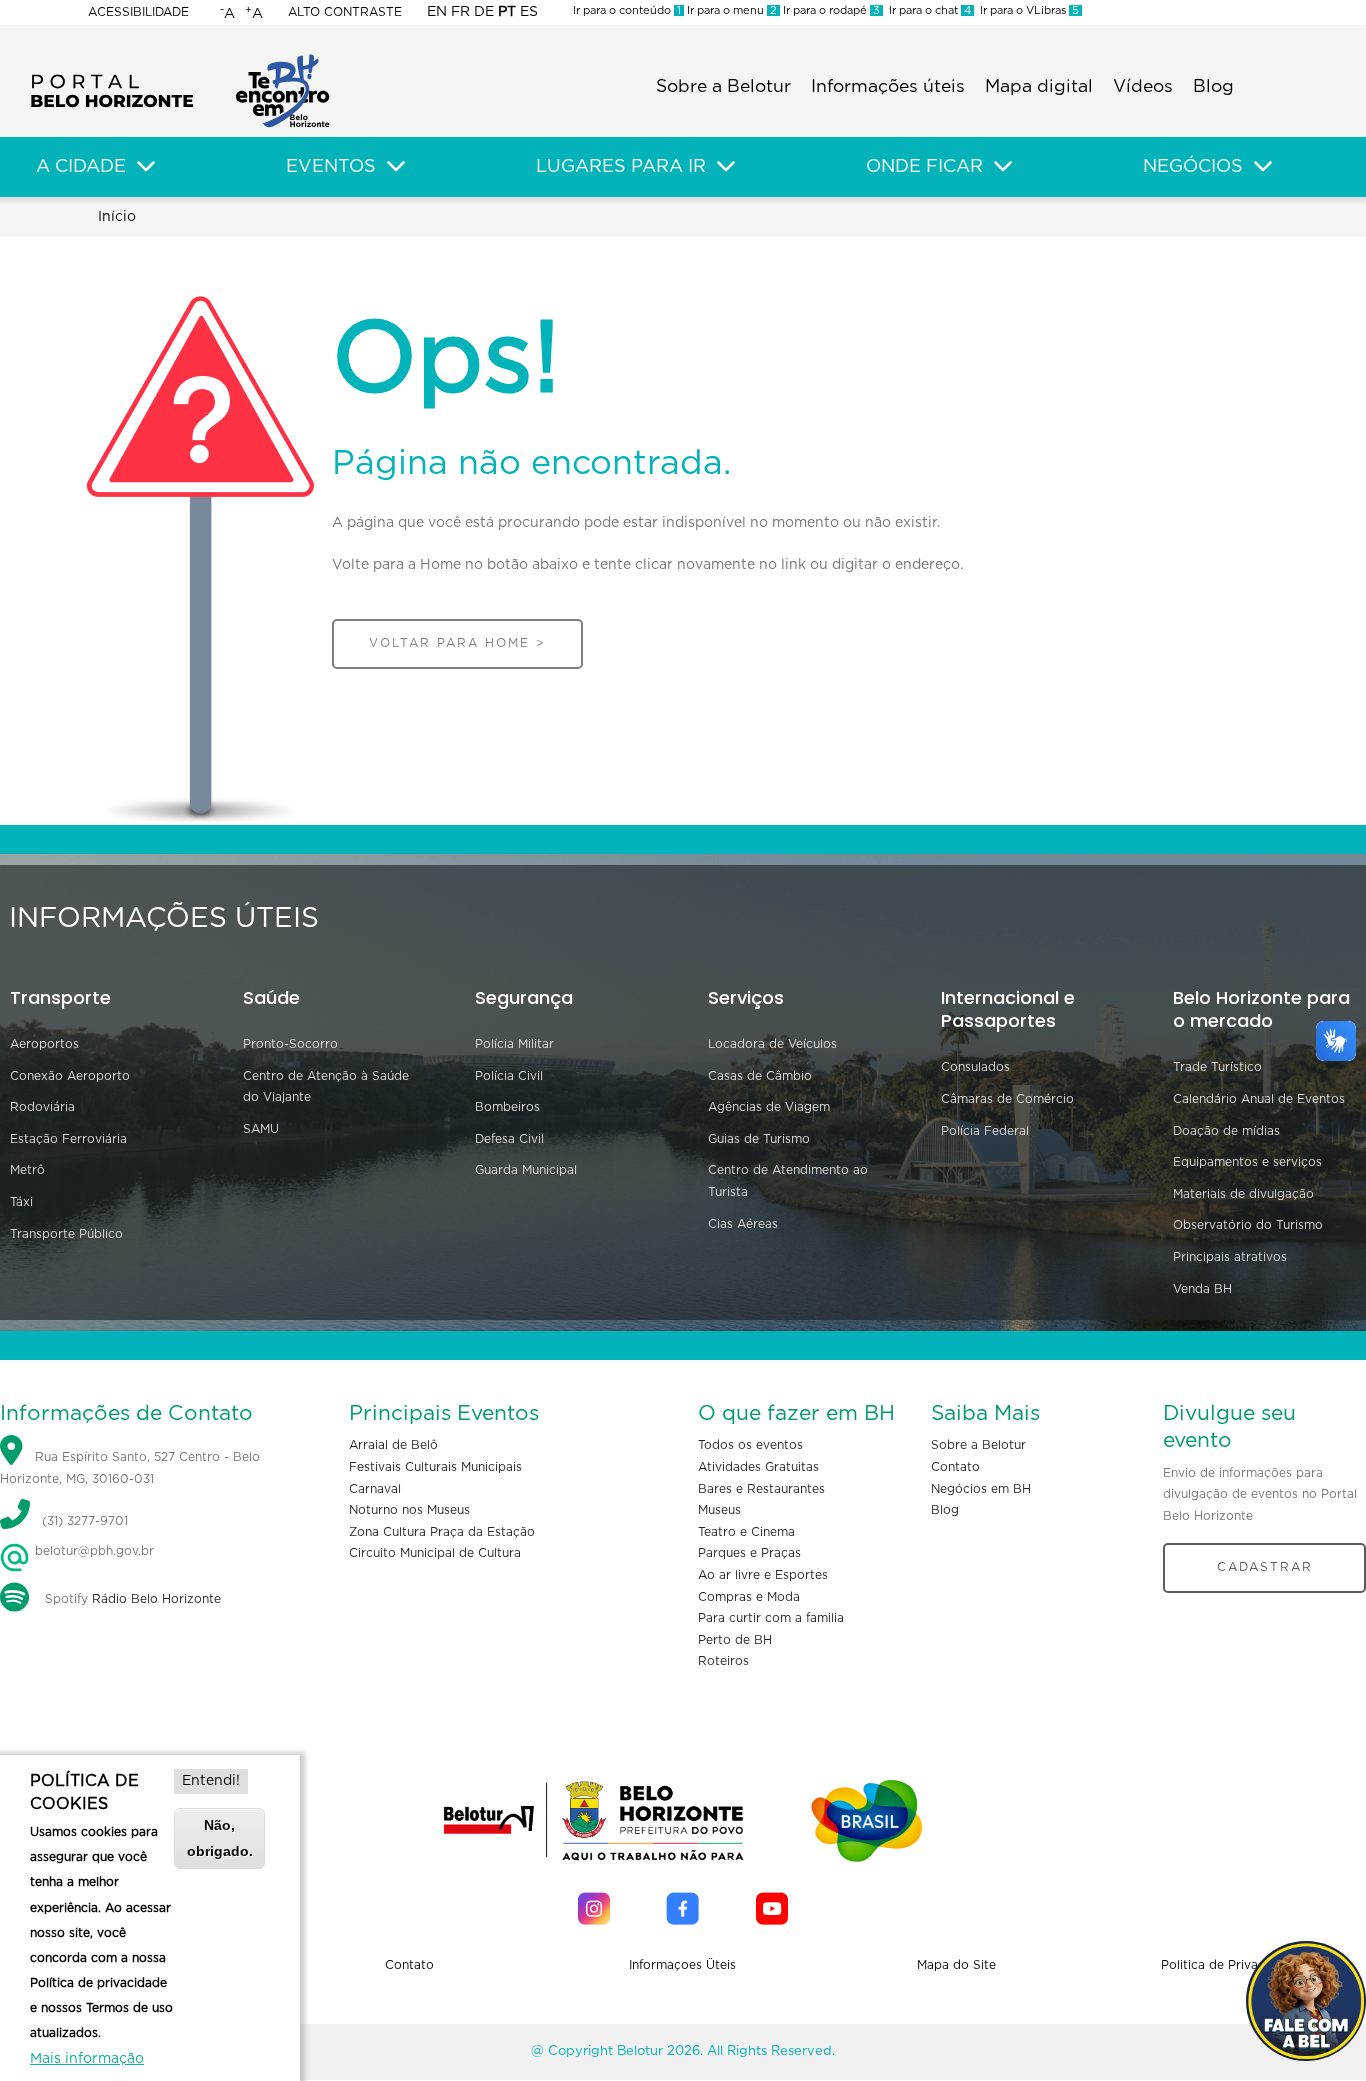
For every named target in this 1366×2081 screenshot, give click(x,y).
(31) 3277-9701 (85, 1521)
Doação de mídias (1226, 1131)
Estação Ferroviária (68, 1139)
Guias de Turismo (759, 1139)
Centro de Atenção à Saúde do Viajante (326, 1087)
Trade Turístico (1217, 1067)
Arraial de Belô (393, 1445)
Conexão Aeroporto (70, 1076)
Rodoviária (42, 1107)
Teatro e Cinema (746, 1532)
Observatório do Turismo (1248, 1225)
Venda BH (1202, 1289)
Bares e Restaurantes (761, 1489)
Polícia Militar (514, 1044)
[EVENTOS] (396, 167)
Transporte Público (66, 1234)
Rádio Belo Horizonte (156, 1599)
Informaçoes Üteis (682, 1965)
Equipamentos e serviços (1247, 1162)
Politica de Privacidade (1229, 1965)
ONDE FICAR (924, 167)
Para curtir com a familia (771, 1618)
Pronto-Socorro (290, 1044)
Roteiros (723, 1661)
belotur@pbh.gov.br (92, 1551)
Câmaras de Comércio (1007, 1099)
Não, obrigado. (220, 1837)
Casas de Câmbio (760, 1076)
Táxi (21, 1202)
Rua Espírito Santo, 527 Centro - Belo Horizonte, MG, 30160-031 (130, 1469)
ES (529, 12)
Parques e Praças (749, 1553)
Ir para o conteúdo (627, 10)
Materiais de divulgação (1243, 1194)
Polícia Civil (509, 1076)
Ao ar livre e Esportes (763, 1575)
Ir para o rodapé (830, 10)
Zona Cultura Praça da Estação (442, 1532)
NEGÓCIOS (1193, 167)
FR (460, 12)
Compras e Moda (749, 1597)
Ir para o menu (730, 10)
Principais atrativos (1230, 1257)
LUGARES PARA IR (621, 167)
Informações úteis (888, 87)
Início (117, 217)
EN (437, 12)
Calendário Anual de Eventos (1259, 1099)
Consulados (975, 1067)
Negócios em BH (981, 1489)
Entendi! (211, 1781)
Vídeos (1143, 87)
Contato (955, 1467)
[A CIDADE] (146, 167)
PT (507, 12)
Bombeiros (507, 1107)
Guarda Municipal (526, 1170)
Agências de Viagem (769, 1107)
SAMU (261, 1129)
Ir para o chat (927, 10)
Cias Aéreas (743, 1224)
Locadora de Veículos (772, 1044)
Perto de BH (735, 1640)
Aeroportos (44, 1044)
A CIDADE (81, 167)
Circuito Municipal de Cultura (435, 1553)
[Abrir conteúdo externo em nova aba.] (594, 1908)
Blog (1213, 87)
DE (484, 12)
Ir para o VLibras (1026, 10)
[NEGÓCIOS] (1263, 167)
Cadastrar (1265, 1567)
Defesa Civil (509, 1139)
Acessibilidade (138, 12)
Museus (719, 1510)
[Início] (180, 60)
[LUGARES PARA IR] (726, 167)
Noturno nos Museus (409, 1510)
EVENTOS (331, 167)
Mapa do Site (956, 1965)
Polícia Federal (985, 1131)
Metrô (27, 1170)
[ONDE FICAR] (1003, 167)
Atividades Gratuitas (758, 1467)
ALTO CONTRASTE (345, 12)
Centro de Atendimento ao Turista (788, 1181)
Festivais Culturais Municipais (435, 1467)
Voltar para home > (457, 643)
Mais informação (87, 2059)
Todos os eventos (750, 1445)
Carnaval (375, 1489)
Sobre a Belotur (723, 87)
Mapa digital (1039, 87)
